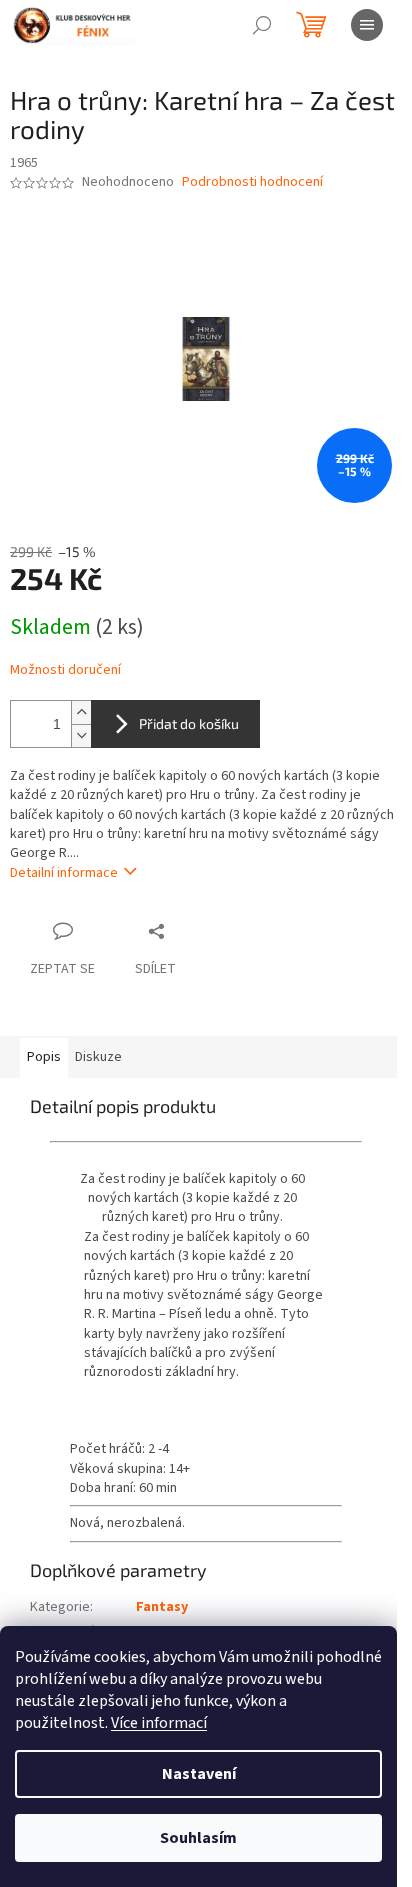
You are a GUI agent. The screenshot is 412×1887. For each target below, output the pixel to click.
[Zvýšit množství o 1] (81, 712)
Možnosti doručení (65, 670)
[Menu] (367, 25)
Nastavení (199, 1774)
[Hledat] (262, 25)
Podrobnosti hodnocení (252, 182)
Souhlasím (198, 1838)
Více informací (159, 1723)
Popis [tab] (44, 1057)
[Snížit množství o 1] (81, 735)
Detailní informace (64, 873)
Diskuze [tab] (98, 1057)
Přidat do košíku (189, 723)
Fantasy (162, 1607)
